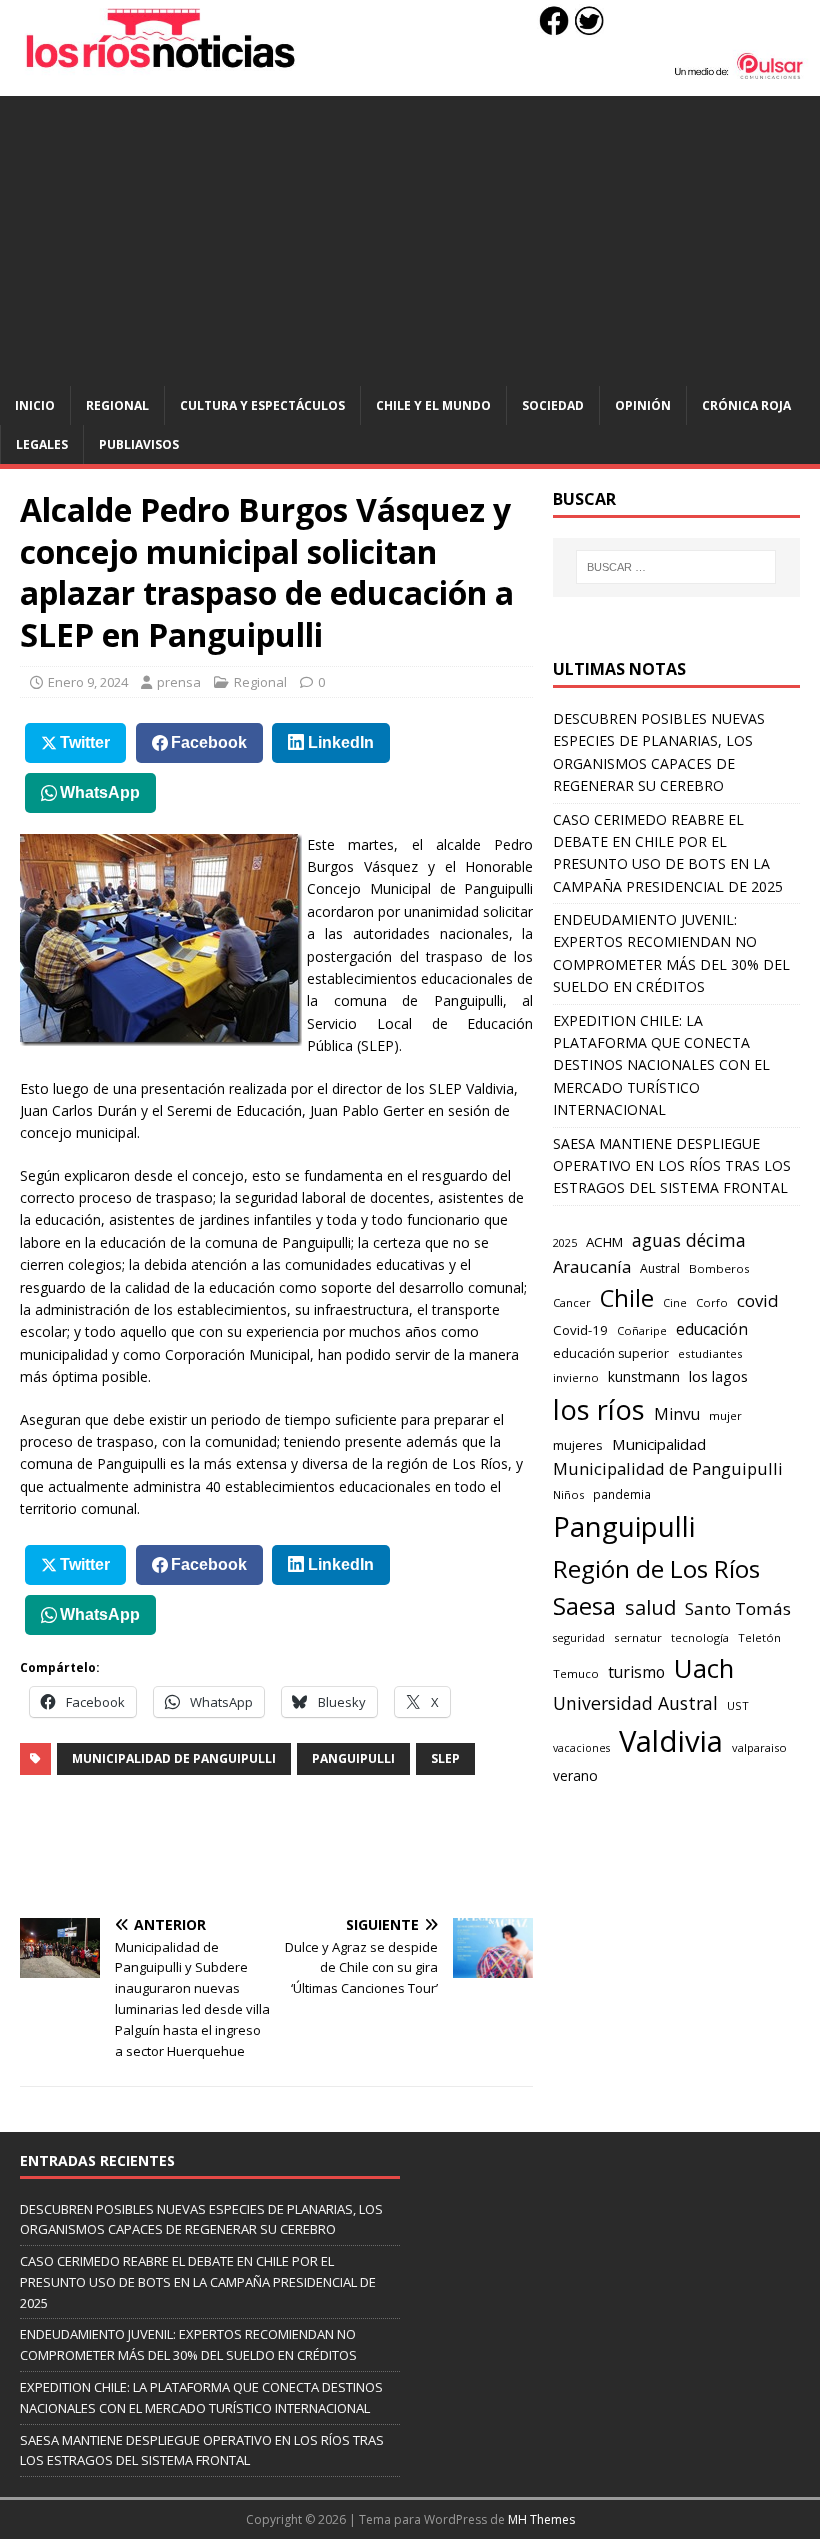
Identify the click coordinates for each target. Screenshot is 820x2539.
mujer (725, 1415)
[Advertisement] (410, 236)
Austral (660, 1268)
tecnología (700, 1637)
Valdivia (671, 1741)
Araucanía (592, 1266)
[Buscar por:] (676, 567)
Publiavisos (139, 444)
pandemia (622, 1494)
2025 (565, 1242)
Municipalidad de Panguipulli (174, 1758)
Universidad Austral (635, 1703)
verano (575, 1775)
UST (738, 1705)
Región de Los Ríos (656, 1568)
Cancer (572, 1302)
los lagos (718, 1376)
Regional (117, 405)
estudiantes (710, 1353)
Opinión (643, 405)
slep (445, 1758)
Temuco (576, 1673)
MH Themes (541, 2519)
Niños (568, 1494)
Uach (704, 1668)
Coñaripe (642, 1330)
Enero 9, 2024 (88, 682)
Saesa (584, 1606)
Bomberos (719, 1268)
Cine (675, 1303)
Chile (627, 1298)
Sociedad (553, 405)
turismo (636, 1672)
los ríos (599, 1409)
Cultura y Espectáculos (262, 405)
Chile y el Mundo (433, 405)
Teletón (759, 1637)
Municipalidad (659, 1444)
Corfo (712, 1302)
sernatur (638, 1637)
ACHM (604, 1242)
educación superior (611, 1353)
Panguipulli (353, 1758)
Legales (42, 444)
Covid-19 (580, 1330)
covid (758, 1300)
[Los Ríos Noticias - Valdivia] (410, 74)
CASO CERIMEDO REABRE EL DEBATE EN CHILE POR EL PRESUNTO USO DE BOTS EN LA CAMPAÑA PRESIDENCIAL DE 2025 (198, 2282)
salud (650, 1607)
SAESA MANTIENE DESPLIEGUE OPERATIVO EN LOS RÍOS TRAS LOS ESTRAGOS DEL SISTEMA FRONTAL (672, 1166)
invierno (576, 1377)
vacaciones (581, 1748)
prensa (179, 682)
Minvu (677, 1414)
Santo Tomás (738, 1608)
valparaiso (759, 1747)
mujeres (578, 1445)
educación (712, 1329)
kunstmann (644, 1376)
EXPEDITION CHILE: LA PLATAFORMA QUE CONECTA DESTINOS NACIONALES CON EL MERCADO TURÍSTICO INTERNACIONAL (661, 1065)
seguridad (579, 1637)
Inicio (35, 405)
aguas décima (689, 1240)
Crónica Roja (746, 405)
